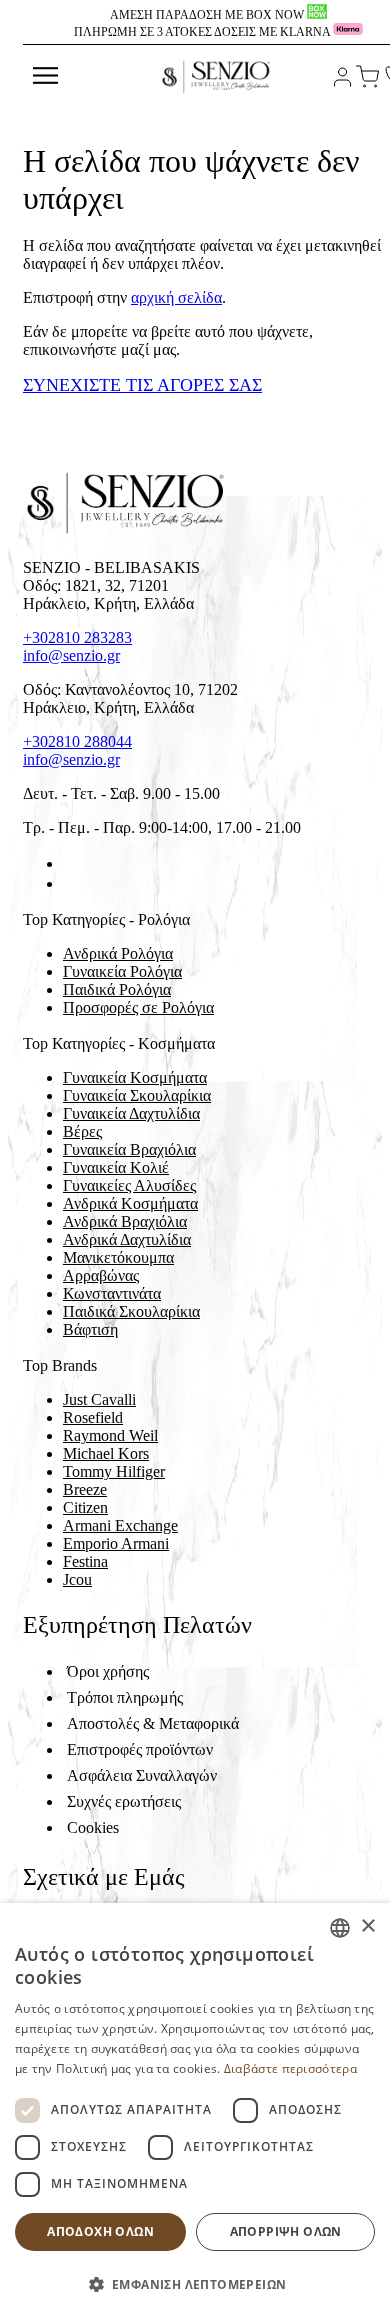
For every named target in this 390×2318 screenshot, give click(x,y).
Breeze (85, 1489)
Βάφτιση (90, 1329)
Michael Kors (106, 1453)
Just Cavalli (99, 1399)
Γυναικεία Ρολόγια (122, 971)
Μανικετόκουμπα (118, 1257)
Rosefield (93, 1417)
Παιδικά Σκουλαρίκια (131, 1311)
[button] (195, 2283)
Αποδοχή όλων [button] (100, 2231)
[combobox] (340, 1928)
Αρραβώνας (101, 1275)
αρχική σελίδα (176, 297)
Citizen (85, 1507)
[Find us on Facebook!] (71, 863)
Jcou (77, 1579)
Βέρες (82, 1131)
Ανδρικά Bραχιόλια (125, 1221)
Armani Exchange (120, 1525)
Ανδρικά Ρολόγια (118, 953)
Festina (85, 1561)
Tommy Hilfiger (114, 1471)
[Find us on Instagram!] (71, 883)
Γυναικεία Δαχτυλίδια (131, 1113)
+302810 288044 (77, 741)
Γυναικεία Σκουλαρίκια (137, 1095)
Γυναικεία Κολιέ (116, 1167)
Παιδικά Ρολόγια (117, 989)
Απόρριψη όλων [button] (286, 2231)
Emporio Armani (116, 1543)
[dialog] (195, 2110)
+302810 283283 (77, 637)
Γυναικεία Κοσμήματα (135, 1077)
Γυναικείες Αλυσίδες (129, 1185)
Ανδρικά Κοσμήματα (130, 1203)
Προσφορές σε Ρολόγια (138, 1007)
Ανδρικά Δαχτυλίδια (127, 1239)
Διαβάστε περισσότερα (290, 2068)
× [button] (367, 1926)
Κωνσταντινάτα (112, 1293)
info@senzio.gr (71, 655)
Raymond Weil (110, 1435)
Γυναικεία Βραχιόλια (129, 1149)
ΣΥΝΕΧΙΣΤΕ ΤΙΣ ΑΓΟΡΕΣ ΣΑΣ (142, 385)
